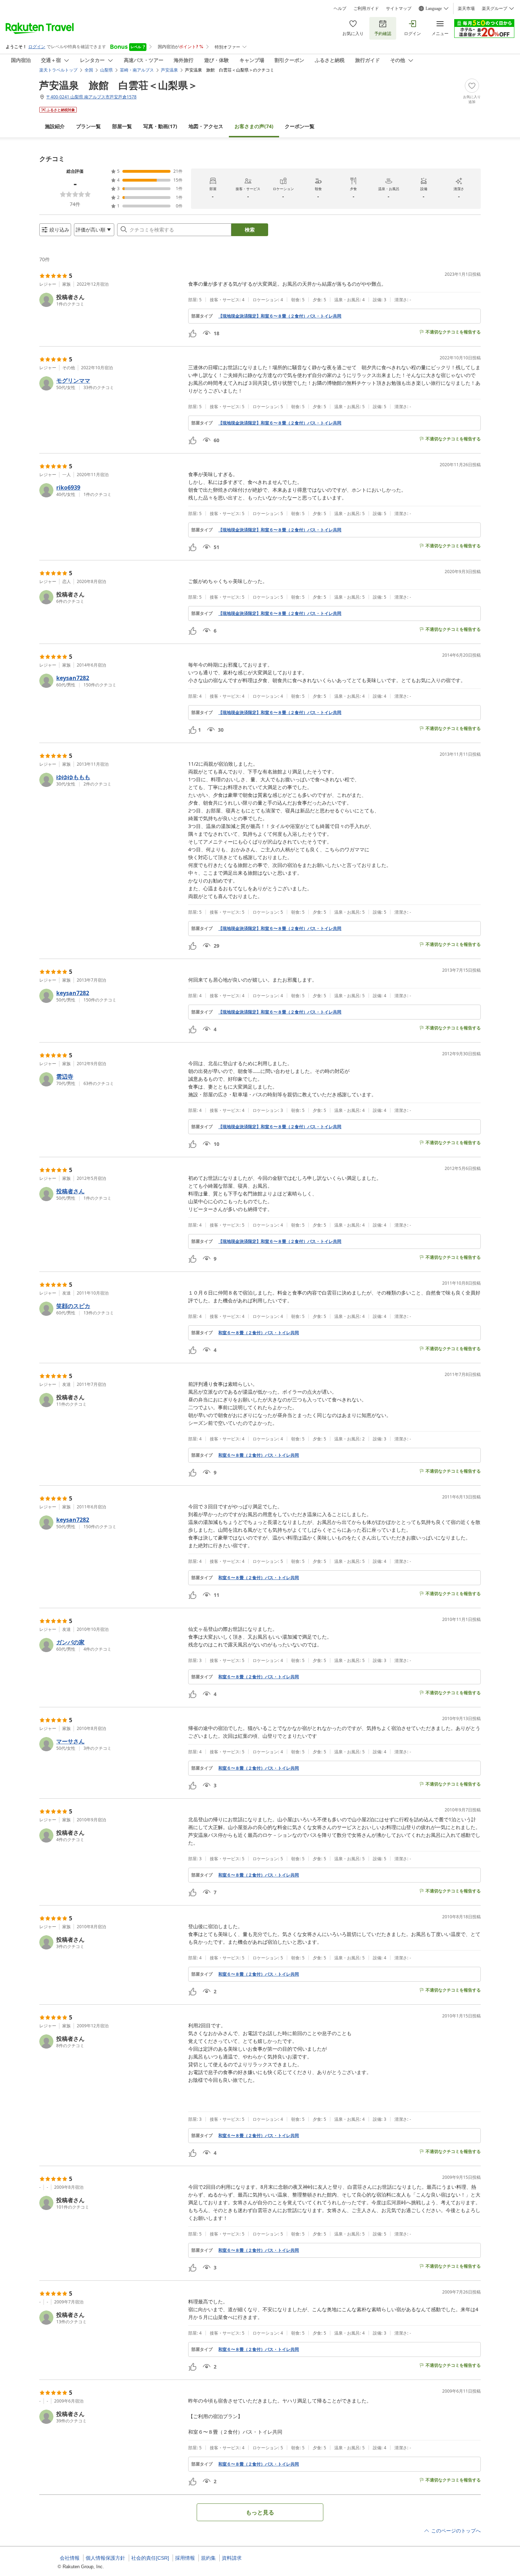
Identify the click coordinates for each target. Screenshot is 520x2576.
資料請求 (232, 2558)
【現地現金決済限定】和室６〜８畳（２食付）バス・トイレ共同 (280, 316)
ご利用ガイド (366, 8)
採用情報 (185, 2558)
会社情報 (70, 2558)
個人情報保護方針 (105, 2558)
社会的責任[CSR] (150, 2558)
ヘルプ (340, 8)
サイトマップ (399, 8)
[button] (111, 300)
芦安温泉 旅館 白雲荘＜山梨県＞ (119, 85)
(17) (160, 126)
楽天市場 (466, 8)
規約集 (208, 2558)
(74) (254, 126)
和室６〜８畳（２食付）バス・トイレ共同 (259, 1333)
